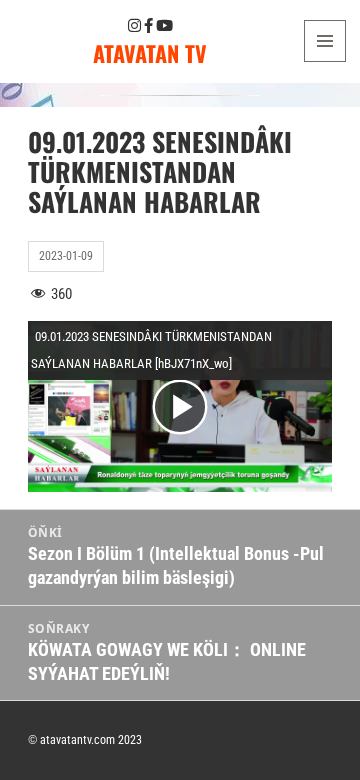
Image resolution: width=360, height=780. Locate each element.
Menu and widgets (325, 61)
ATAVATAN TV (150, 53)
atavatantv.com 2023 (91, 740)
